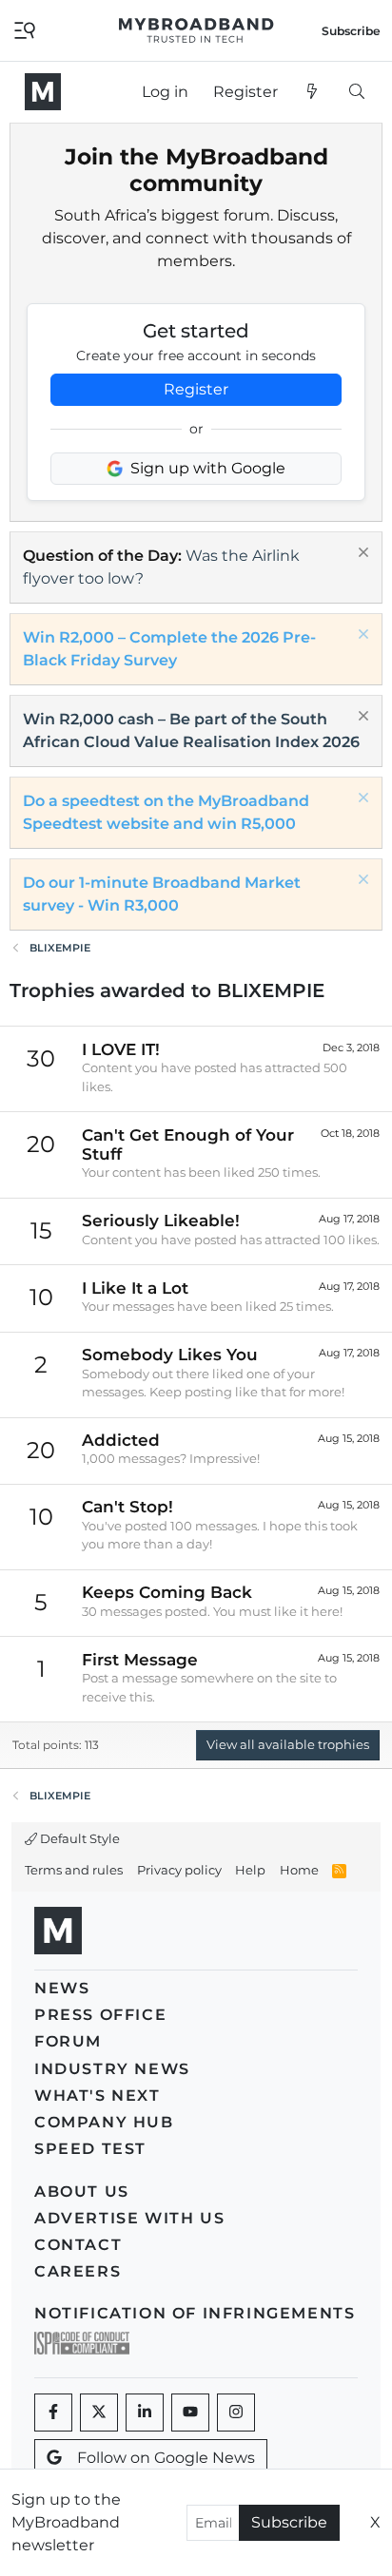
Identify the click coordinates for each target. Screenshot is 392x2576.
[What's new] (313, 92)
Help (250, 1870)
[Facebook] (53, 2413)
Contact (78, 2245)
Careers (78, 2271)
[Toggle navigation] (25, 29)
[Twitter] (99, 2413)
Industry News (112, 2069)
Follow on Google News (166, 2458)
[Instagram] (236, 2413)
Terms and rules (74, 1870)
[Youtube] (190, 2413)
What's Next (98, 2095)
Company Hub (104, 2122)
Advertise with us (129, 2218)
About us (82, 2192)
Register (196, 389)
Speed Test (90, 2149)
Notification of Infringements (195, 2313)
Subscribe (289, 2522)
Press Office (100, 2015)
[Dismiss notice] (361, 555)
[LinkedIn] (145, 2413)
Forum (68, 2041)
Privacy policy (179, 1870)
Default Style (78, 1838)
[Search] (356, 92)
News (62, 1988)
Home (299, 1870)
